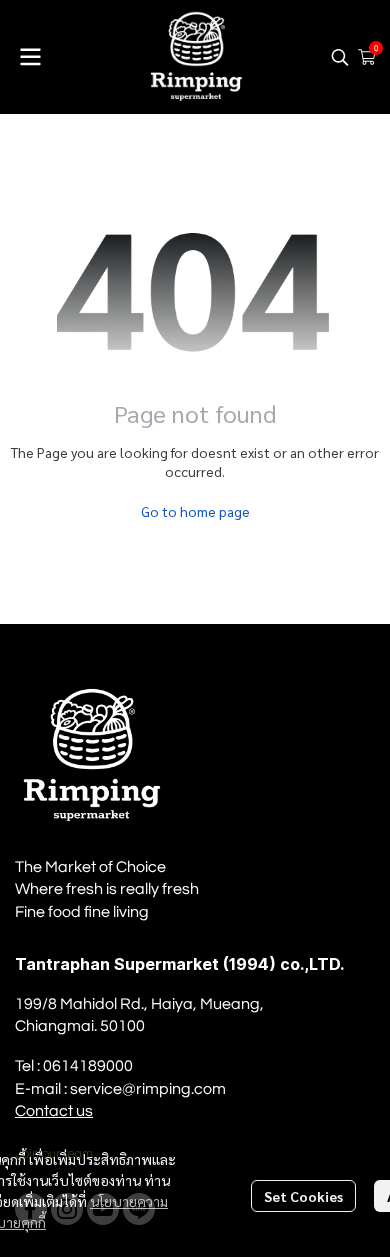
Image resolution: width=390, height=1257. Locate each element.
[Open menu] (30, 57)
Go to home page (195, 511)
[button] (340, 57)
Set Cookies (303, 1196)
